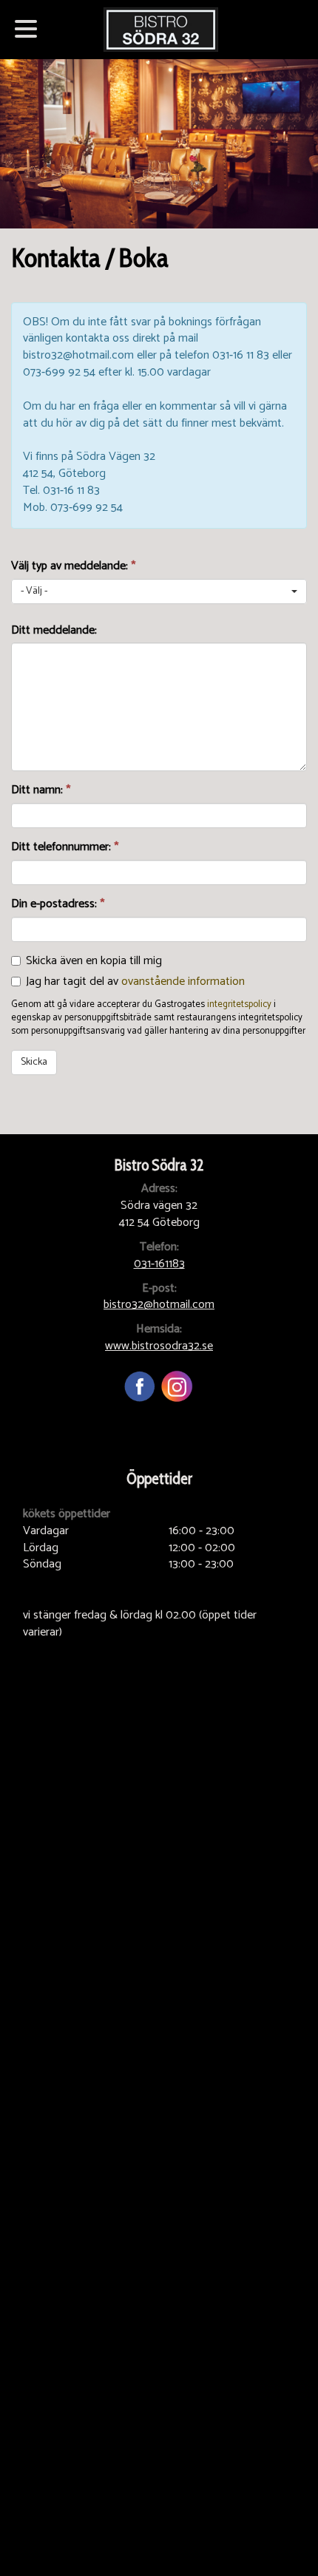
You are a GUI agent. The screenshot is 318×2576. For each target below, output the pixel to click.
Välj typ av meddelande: (73, 567)
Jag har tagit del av (135, 982)
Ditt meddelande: (54, 631)
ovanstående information (183, 982)
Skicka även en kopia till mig (94, 961)
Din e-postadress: (58, 905)
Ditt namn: (41, 791)
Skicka (34, 1062)
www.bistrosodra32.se (159, 1346)
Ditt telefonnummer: (65, 848)
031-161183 (159, 1264)
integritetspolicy (239, 1004)
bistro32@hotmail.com (159, 1305)
